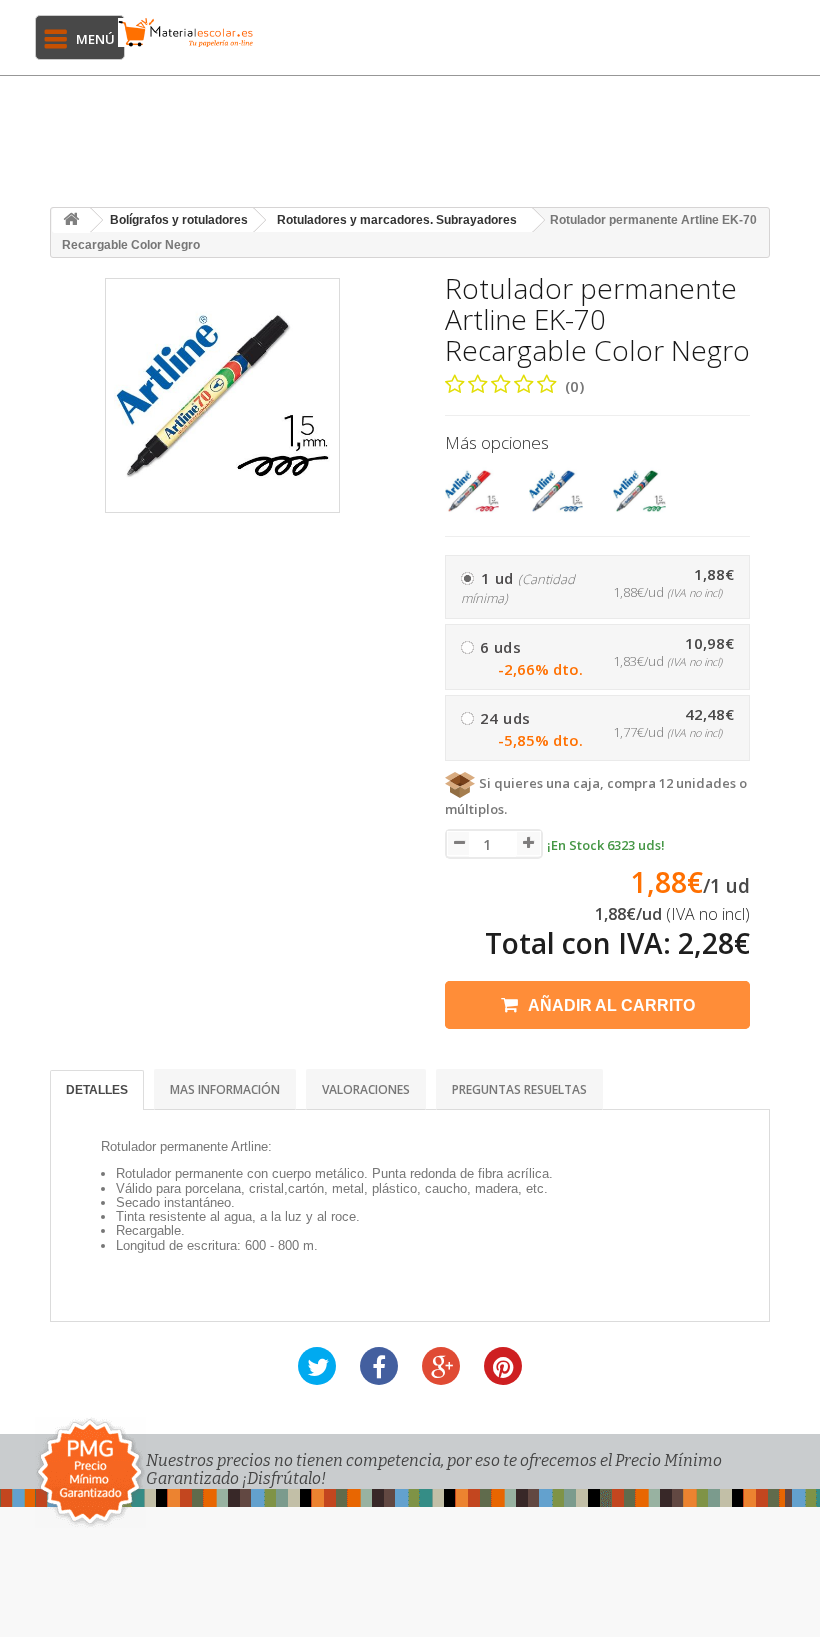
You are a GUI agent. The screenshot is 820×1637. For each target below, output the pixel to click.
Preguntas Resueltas (519, 1089)
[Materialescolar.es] (186, 32)
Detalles (97, 1090)
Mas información (225, 1089)
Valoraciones (366, 1089)
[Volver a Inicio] (71, 220)
